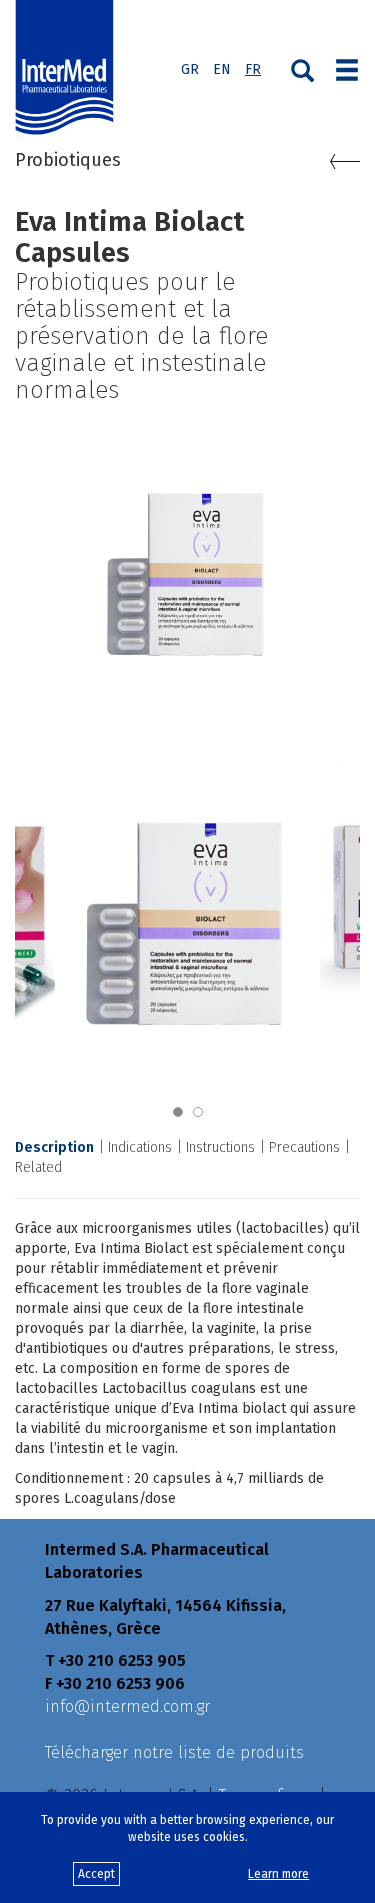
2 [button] (198, 1112)
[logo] (69, 68)
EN (222, 69)
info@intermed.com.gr (127, 1706)
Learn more (278, 1874)
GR (190, 69)
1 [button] (178, 1112)
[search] (302, 69)
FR (253, 69)
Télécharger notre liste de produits (174, 1752)
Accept (96, 1874)
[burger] (347, 68)
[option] (187, 912)
